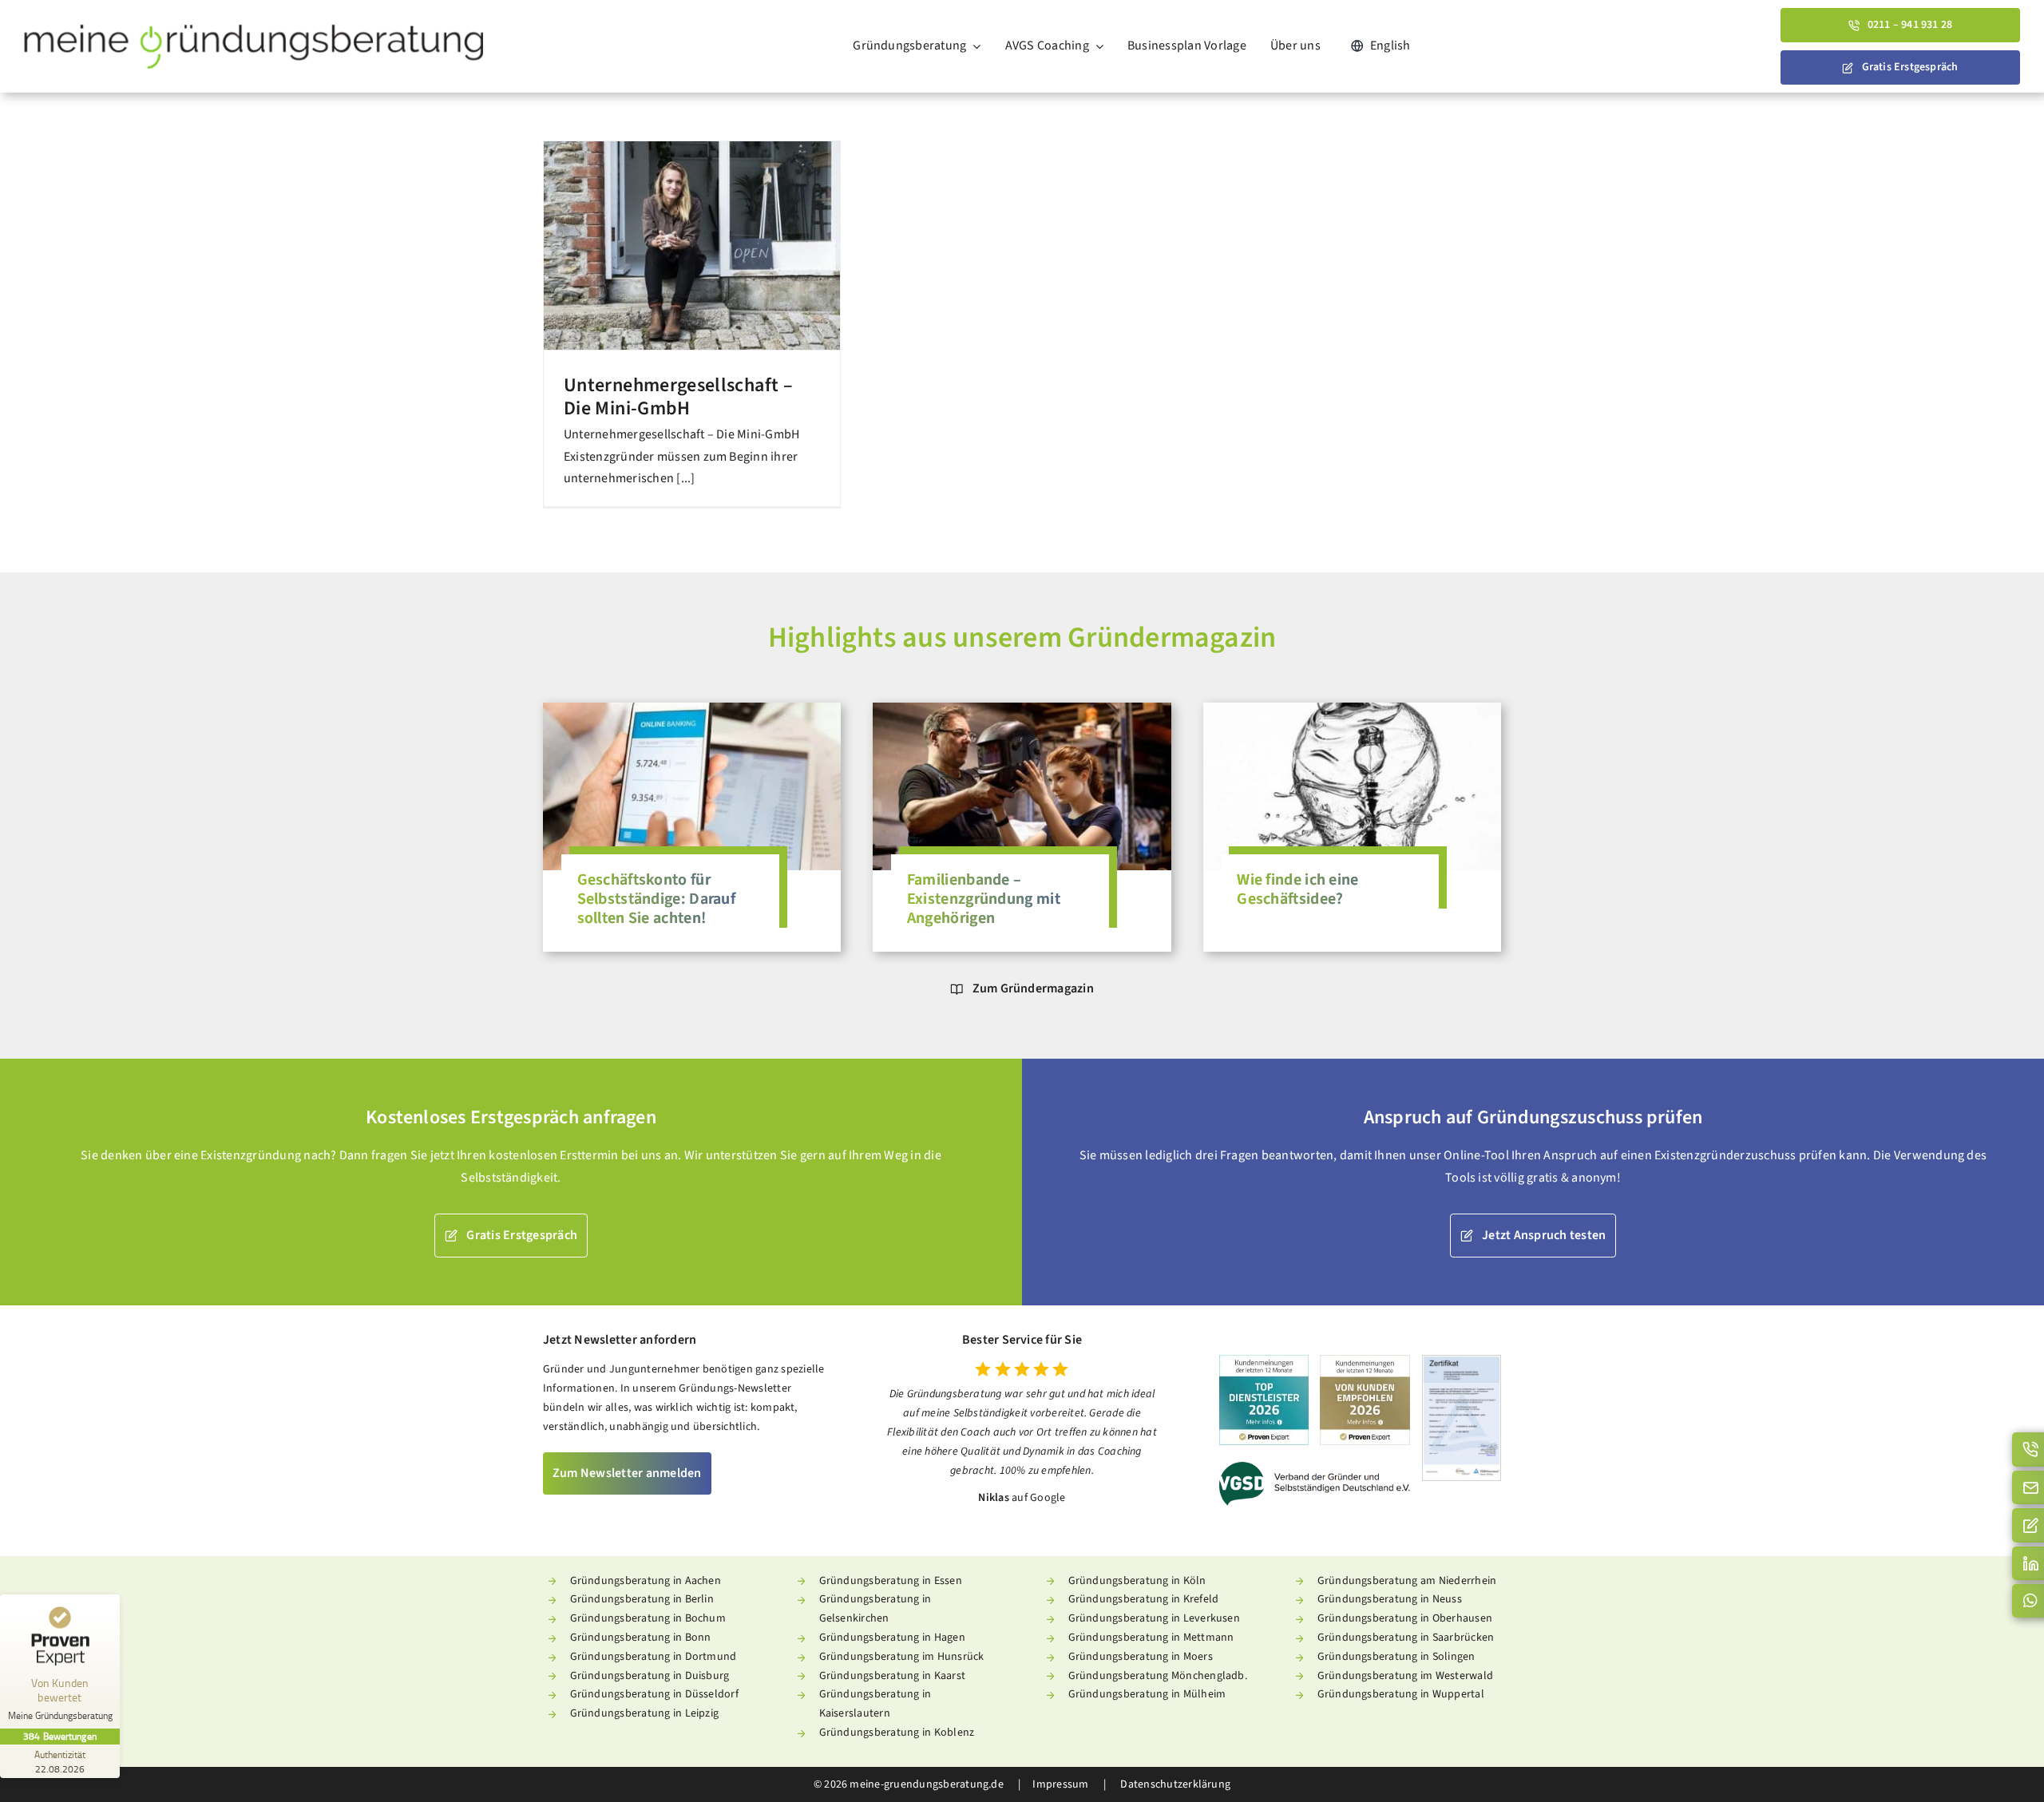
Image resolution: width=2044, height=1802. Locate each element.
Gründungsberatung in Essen (891, 1581)
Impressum (1060, 1784)
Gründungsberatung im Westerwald (1405, 1676)
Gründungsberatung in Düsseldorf (654, 1694)
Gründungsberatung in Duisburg (650, 1676)
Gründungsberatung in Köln (1137, 1581)
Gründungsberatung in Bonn (641, 1638)
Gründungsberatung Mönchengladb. (1158, 1676)
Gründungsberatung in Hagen (892, 1638)
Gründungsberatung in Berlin (642, 1599)
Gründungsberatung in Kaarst (892, 1676)
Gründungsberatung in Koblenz (897, 1733)
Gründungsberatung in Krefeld (1144, 1599)
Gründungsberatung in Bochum (648, 1618)
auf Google (1038, 1498)
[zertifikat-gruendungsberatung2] (1462, 1362)
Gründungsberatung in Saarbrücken (1406, 1638)
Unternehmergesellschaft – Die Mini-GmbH (678, 397)
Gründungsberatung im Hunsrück (902, 1657)
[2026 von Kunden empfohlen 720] (1365, 1361)
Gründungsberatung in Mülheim (1147, 1694)
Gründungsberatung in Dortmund (654, 1657)
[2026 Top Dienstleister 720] (1264, 1361)
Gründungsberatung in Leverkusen (1154, 1618)
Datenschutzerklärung (1174, 1784)
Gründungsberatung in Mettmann (1151, 1638)
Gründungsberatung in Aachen (646, 1581)
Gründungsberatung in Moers (1141, 1657)
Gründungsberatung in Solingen (1396, 1657)
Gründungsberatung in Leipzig (645, 1713)
